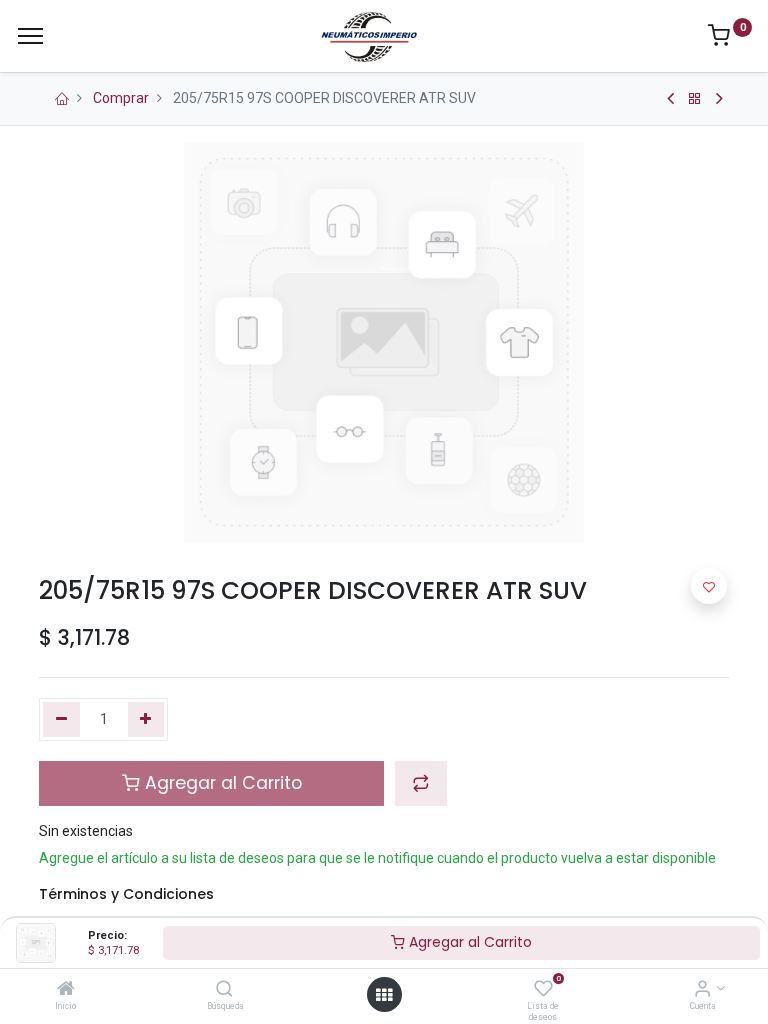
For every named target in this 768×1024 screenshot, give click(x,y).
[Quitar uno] (61, 720)
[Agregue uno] (146, 720)
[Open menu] (384, 995)
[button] (421, 783)
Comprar (121, 98)
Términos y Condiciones (126, 894)
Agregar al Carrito (468, 942)
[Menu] (30, 36)
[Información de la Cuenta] (702, 990)
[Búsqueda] (224, 990)
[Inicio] (66, 990)
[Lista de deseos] (543, 990)
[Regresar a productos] (695, 99)
